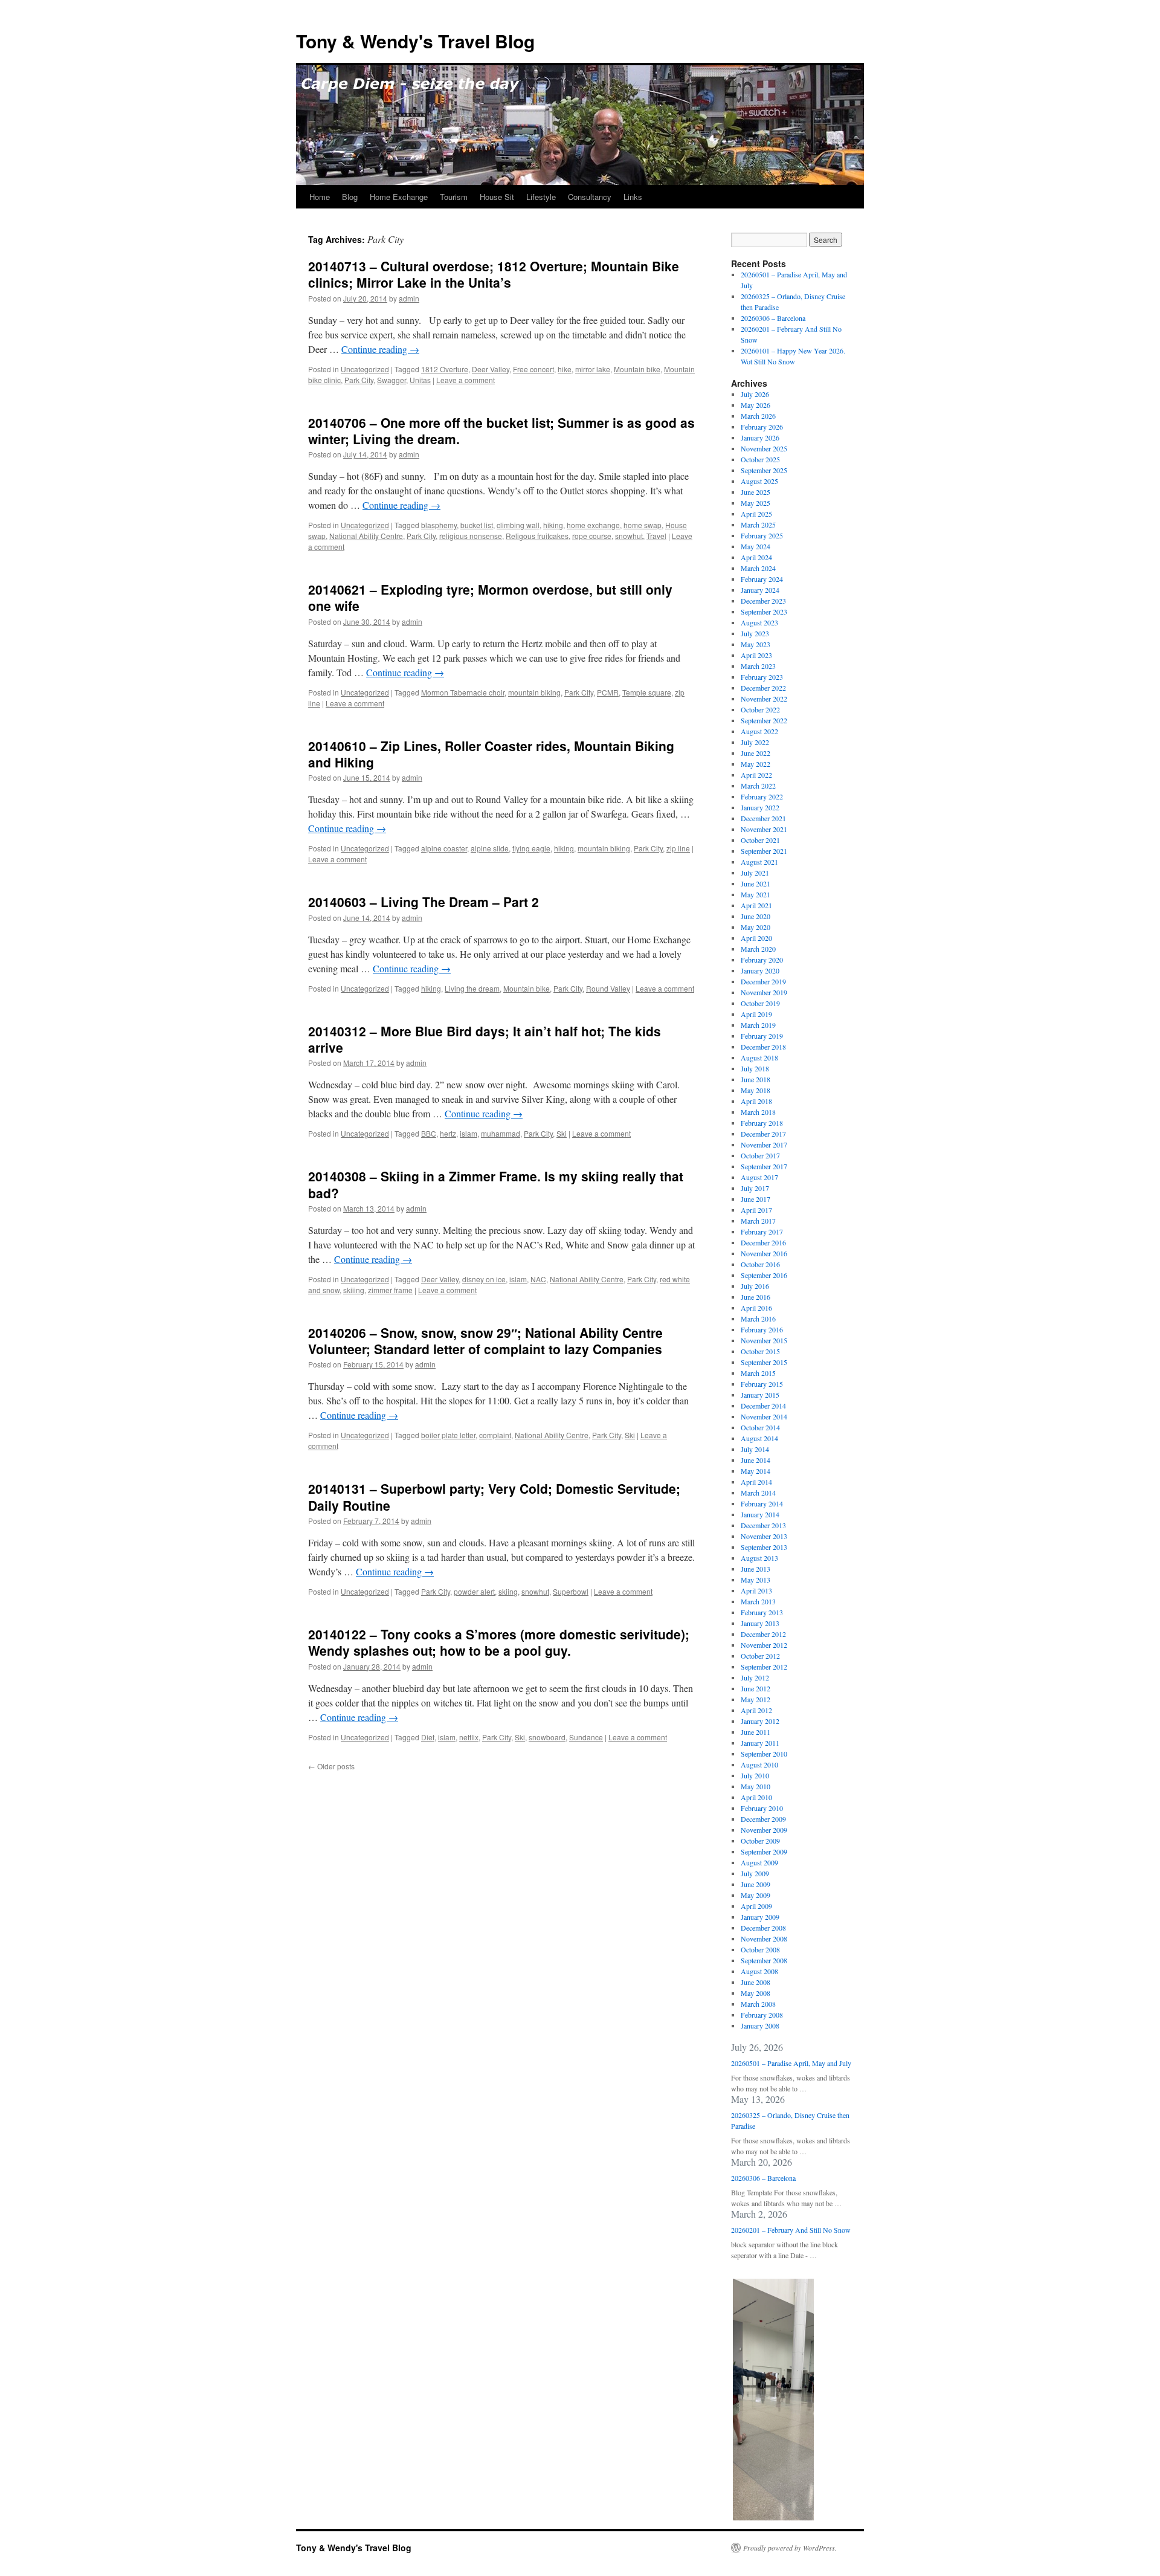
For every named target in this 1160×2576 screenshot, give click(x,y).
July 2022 (755, 742)
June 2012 (756, 1688)
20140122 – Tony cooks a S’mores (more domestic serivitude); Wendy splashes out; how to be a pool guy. (499, 1642)
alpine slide (490, 848)
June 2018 (756, 1079)
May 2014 (756, 1471)
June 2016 (756, 1297)
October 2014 (760, 1427)
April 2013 (756, 1590)
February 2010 (762, 1808)
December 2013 (763, 1525)
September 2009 (764, 1851)
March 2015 (758, 1373)
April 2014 (756, 1482)
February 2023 (762, 677)
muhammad (501, 1133)
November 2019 (764, 992)
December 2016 (763, 1242)
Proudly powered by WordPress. (790, 2548)
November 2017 (764, 1144)
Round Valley (608, 988)
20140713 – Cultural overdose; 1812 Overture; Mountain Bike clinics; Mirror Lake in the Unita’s (494, 274)
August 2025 (759, 481)
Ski (562, 1133)
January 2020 (760, 970)
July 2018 (755, 1068)
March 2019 (758, 1025)
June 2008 (756, 1982)
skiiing (354, 1290)
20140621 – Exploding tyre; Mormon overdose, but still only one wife (490, 597)
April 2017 (756, 1210)
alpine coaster (444, 848)
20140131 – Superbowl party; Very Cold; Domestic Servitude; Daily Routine (494, 1496)
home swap (643, 525)
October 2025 (760, 459)
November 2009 (764, 1830)
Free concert (533, 369)
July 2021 (755, 873)
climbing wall (518, 525)
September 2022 (764, 720)
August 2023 (759, 622)
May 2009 (756, 1895)
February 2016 (762, 1329)
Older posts (331, 1766)
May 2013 (756, 1580)
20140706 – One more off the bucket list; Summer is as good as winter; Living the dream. (501, 431)
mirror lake (593, 369)
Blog (350, 197)
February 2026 (762, 427)
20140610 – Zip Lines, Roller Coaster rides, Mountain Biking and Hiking (491, 754)
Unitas (420, 380)
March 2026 (758, 416)
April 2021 (756, 905)
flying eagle (531, 848)
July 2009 (755, 1873)
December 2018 (763, 1047)
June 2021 (756, 883)
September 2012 (764, 1667)
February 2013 (762, 1612)
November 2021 (764, 829)
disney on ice (484, 1279)
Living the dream (472, 988)
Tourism (454, 197)
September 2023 (764, 612)
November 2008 (764, 1938)
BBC (429, 1133)
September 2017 (764, 1166)
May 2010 (756, 1786)
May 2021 (756, 894)
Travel (656, 536)
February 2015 (762, 1384)
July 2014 (755, 1449)
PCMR (608, 692)
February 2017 (762, 1232)
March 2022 (758, 786)
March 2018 (758, 1112)
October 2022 (760, 709)
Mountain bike (637, 369)
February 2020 (762, 960)
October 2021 (760, 840)
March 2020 (758, 949)
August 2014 (759, 1438)
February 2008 (762, 2015)
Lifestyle (541, 197)
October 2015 (760, 1351)
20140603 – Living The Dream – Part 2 (424, 902)
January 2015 (760, 1395)
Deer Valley (491, 369)
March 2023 (758, 666)
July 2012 (755, 1677)
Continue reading (380, 349)
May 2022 (756, 764)
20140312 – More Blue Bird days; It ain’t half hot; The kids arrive (485, 1039)
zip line (678, 848)
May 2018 (756, 1090)
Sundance (586, 1737)
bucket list (477, 525)
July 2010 (755, 1775)
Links (633, 197)
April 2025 (756, 514)
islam (469, 1133)
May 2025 (756, 503)
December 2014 (763, 1406)
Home (320, 197)
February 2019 (762, 1036)
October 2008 (760, 1949)
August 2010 (759, 1764)
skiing (508, 1591)
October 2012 (760, 1656)
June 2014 (756, 1460)
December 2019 (763, 981)
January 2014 (760, 1514)
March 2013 (758, 1601)
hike (565, 369)
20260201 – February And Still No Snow (791, 2230)
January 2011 (760, 1743)
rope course (592, 536)
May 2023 (756, 644)
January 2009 (760, 1917)
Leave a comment (466, 380)
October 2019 (760, 1003)
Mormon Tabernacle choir (463, 692)
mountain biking (534, 692)
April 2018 (756, 1101)
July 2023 (755, 633)
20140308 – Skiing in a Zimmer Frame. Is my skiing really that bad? (496, 1184)
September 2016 (764, 1275)
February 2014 (762, 1503)
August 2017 (759, 1177)
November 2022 (764, 699)
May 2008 (756, 1993)
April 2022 (756, 775)
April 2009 (756, 1906)
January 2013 (760, 1623)
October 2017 (760, 1155)
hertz (448, 1133)
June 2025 (756, 492)
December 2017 (763, 1134)
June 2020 (756, 916)
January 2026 (760, 437)
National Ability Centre (366, 536)
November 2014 (764, 1416)
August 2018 (759, 1057)
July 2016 (755, 1286)
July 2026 (755, 394)
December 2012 (763, 1634)
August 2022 (759, 731)
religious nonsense (471, 536)
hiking (553, 525)
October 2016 (760, 1264)
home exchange (593, 525)
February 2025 (762, 535)
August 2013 (759, 1558)
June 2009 (756, 1884)
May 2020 (756, 927)
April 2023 (756, 655)
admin (409, 298)
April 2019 (756, 1014)
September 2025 (764, 470)
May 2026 (756, 405)
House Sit (497, 197)
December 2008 (763, 1928)
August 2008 (759, 1971)
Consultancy (590, 197)
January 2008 (760, 2026)
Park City (359, 380)
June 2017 (756, 1199)
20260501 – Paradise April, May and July (791, 2063)
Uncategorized (365, 369)
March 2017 (758, 1221)
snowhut (629, 536)
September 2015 (764, 1362)
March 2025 (758, 525)
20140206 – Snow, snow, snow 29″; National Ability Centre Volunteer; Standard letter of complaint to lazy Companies (485, 1341)
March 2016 (758, 1319)
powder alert (474, 1591)
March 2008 (758, 2004)
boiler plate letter (448, 1435)
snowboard (547, 1737)
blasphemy (439, 525)
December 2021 (763, 818)
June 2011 (756, 1732)
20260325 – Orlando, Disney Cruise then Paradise (790, 2120)
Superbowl (571, 1591)
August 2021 (759, 862)
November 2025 (764, 448)
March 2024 (758, 568)
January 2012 (760, 1721)
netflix (469, 1737)
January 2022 (760, 807)
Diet (428, 1737)
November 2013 (764, 1536)
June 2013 (756, 1569)
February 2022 (762, 796)
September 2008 (764, 1960)
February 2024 (762, 579)
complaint (495, 1435)
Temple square (647, 692)
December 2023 (763, 601)
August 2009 (759, 1862)
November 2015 (764, 1340)
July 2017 (755, 1188)
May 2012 (756, 1699)
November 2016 (764, 1253)
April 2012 (756, 1710)
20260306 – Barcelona (773, 318)
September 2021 (764, 851)
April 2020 (756, 938)
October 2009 (760, 1841)
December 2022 (763, 688)
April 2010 (756, 1797)
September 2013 (764, 1547)
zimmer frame (390, 1290)
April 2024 (756, 557)
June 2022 (756, 753)
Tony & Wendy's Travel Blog (415, 41)
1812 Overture (445, 369)
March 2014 (758, 1493)
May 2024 (756, 546)
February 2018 (762, 1123)
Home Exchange (399, 197)
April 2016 (756, 1308)
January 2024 (760, 590)
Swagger (391, 380)
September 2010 (764, 1754)
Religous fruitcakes (537, 536)
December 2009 (763, 1819)
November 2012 (764, 1645)
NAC (538, 1279)
